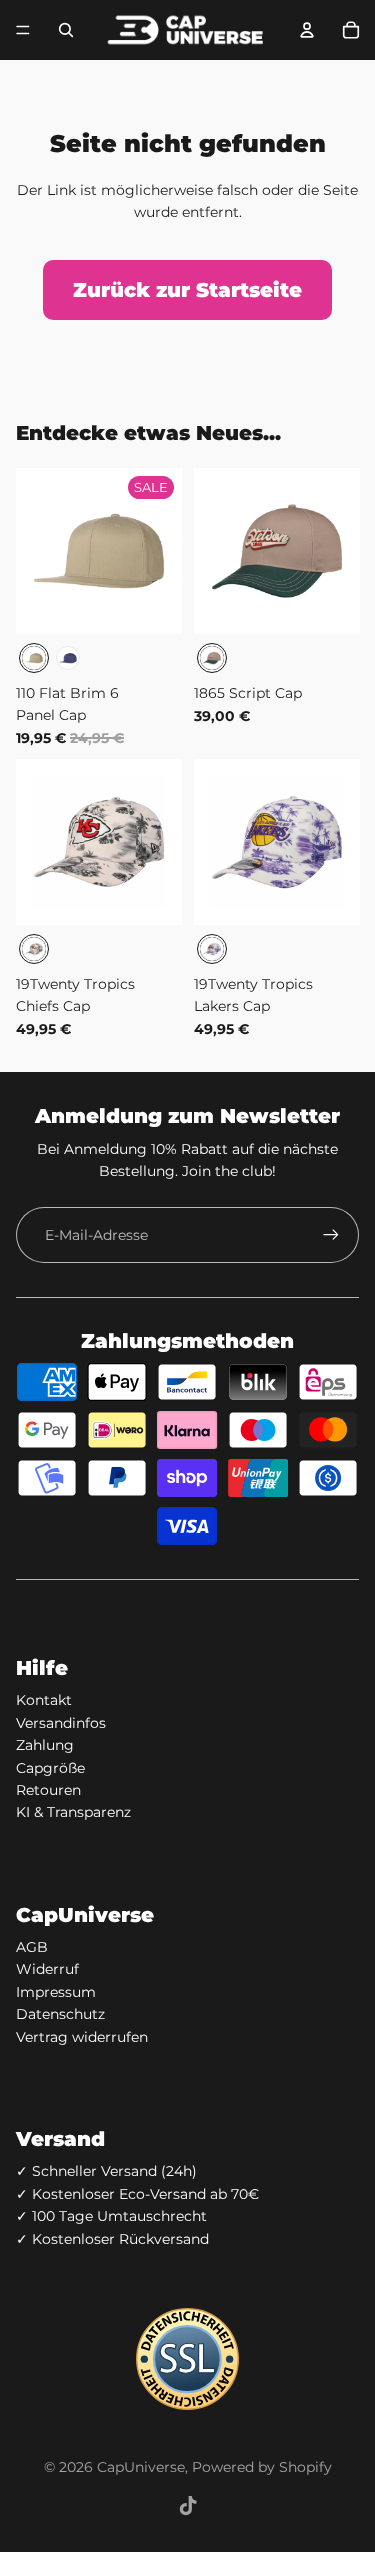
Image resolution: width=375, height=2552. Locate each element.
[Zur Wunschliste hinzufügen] (43, 495)
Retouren (48, 1790)
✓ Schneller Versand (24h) (106, 2171)
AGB (32, 1947)
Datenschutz (60, 2014)
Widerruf (47, 1969)
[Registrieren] (331, 1235)
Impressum (56, 1992)
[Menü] (23, 30)
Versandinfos (61, 1723)
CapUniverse (141, 2467)
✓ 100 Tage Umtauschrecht (111, 2216)
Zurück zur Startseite (187, 290)
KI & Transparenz (73, 1812)
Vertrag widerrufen (82, 2037)
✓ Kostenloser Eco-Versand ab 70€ (137, 2194)
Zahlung (45, 1745)
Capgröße (50, 1768)
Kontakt (44, 1700)
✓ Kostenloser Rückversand (112, 2239)
